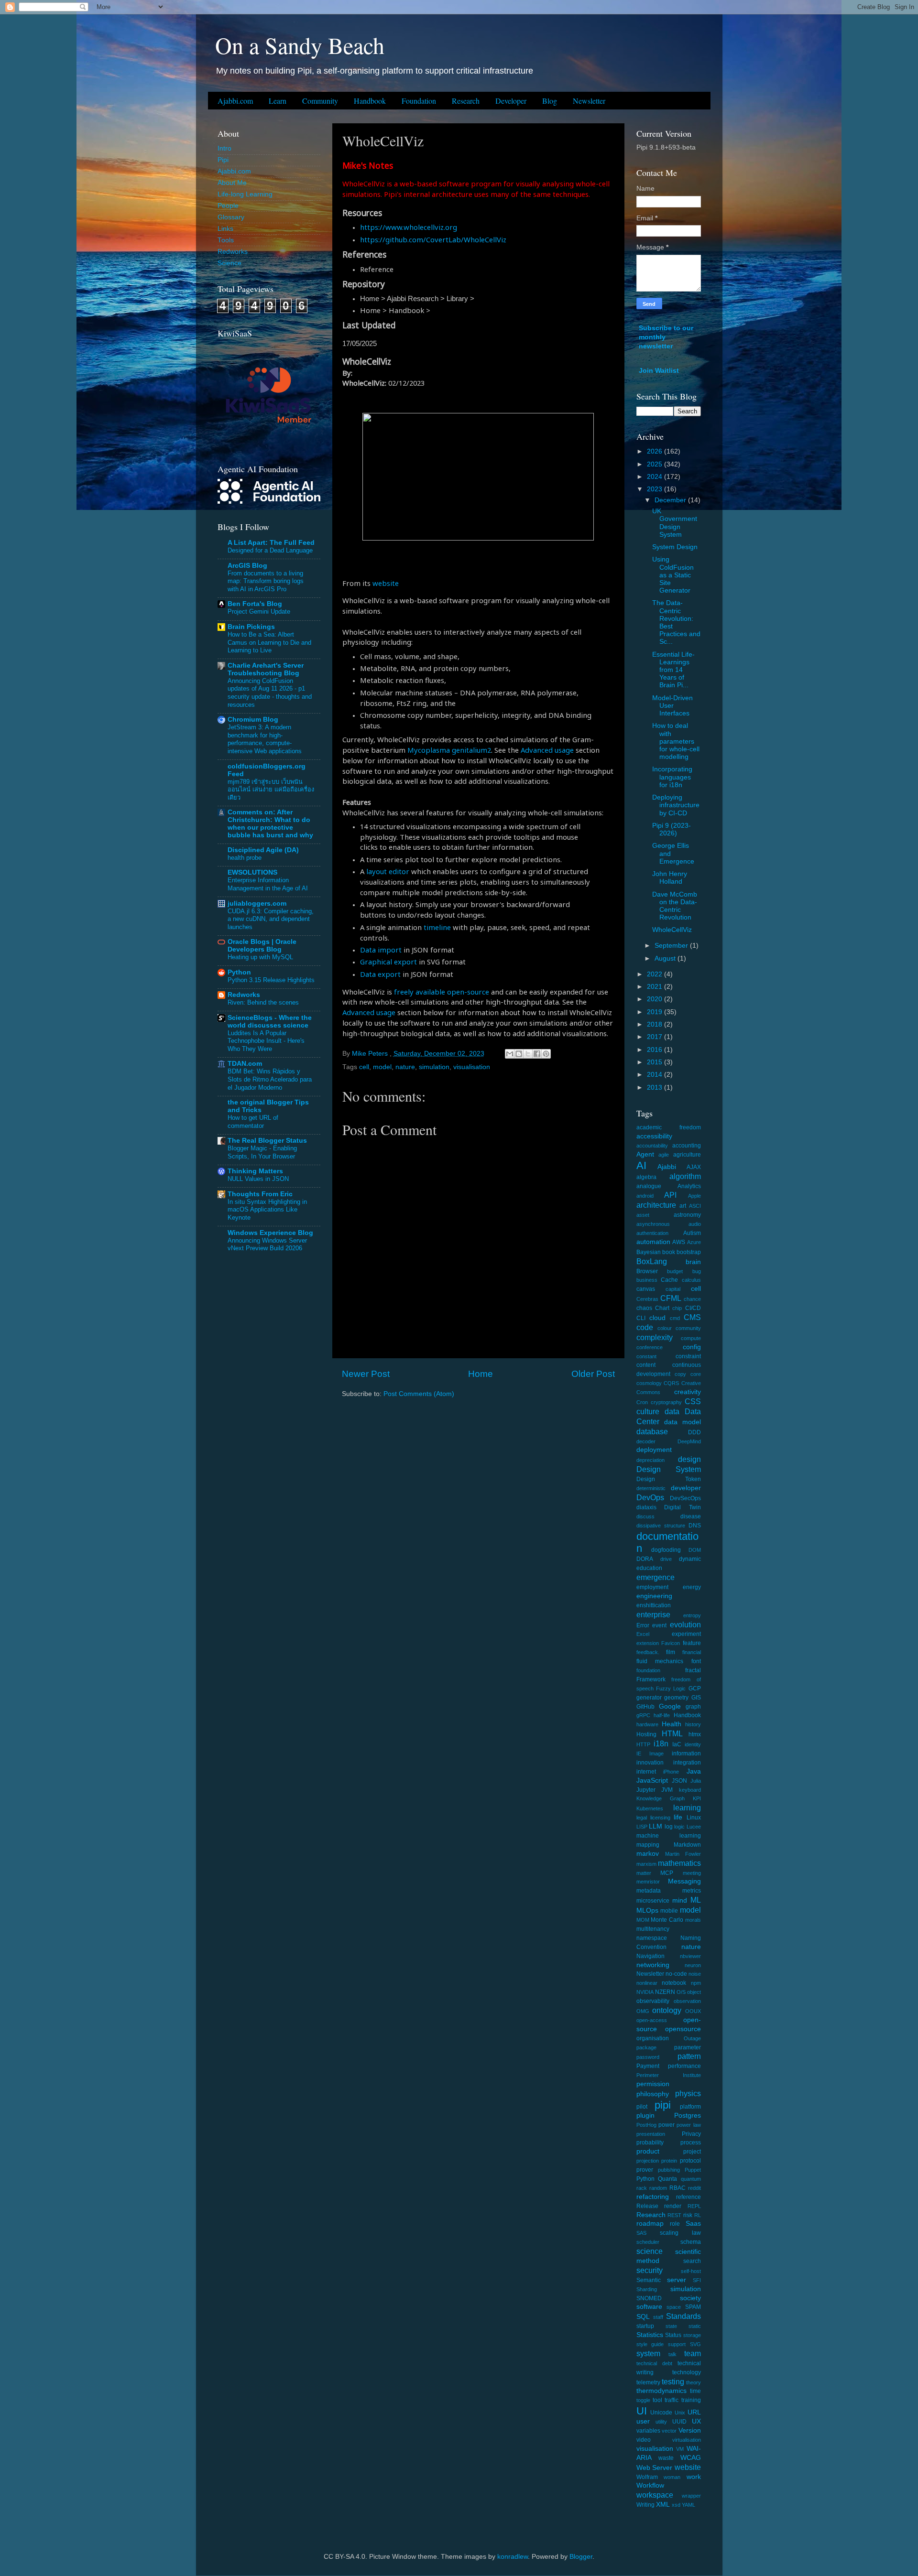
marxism (646, 1864)
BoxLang (652, 1261)
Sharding (647, 2289)
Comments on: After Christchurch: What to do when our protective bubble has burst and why (270, 824)
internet (646, 1772)
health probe (245, 858)
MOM (643, 1920)
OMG (643, 2011)
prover (645, 2170)
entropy (692, 1615)
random (658, 2188)
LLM (656, 1826)
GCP (695, 1688)
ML (696, 1900)
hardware (647, 1724)
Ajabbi (667, 1167)
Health (672, 1724)
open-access (652, 2020)
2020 (656, 999)
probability (650, 2143)
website (386, 583)
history (693, 1724)
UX (696, 2421)
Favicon (671, 1643)
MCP (667, 1873)
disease (691, 1516)
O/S (681, 1992)
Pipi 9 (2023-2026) (672, 829)
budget (675, 1271)
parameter (688, 2047)
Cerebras (647, 1299)
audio (695, 1224)
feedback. (648, 1652)
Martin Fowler (683, 1854)
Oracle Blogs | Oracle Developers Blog (262, 946)
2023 (656, 489)
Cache (669, 1280)
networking (653, 1965)
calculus (691, 1280)
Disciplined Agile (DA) (263, 850)
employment (652, 1587)
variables (648, 2431)
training (691, 2400)
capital (673, 1289)
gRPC (643, 1715)
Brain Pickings (251, 627)
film (671, 1652)
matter (644, 1873)
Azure (694, 1242)
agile (664, 1155)
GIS (696, 1698)
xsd (676, 2505)
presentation (651, 2134)
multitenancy (653, 1929)
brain (693, 1262)
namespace (652, 1938)
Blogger (581, 2557)
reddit (694, 2188)
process (691, 2143)
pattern (689, 2056)
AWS (679, 1242)
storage (692, 2335)
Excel (643, 1634)
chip (677, 1308)
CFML (671, 1298)
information (686, 1753)
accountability (652, 1146)
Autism (692, 1233)
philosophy (653, 2094)
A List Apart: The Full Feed (271, 543)
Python (239, 972)
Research (466, 101)
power (667, 2125)
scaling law (680, 2233)
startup (645, 2326)
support (677, 2344)
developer (686, 1488)
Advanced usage (547, 750)
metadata (649, 1891)
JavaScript (652, 1780)
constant (646, 1356)
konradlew (513, 2557)
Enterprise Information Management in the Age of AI (268, 884)
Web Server (655, 2468)
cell (364, 1067)
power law (688, 2125)
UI (642, 2411)
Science (229, 263)
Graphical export (388, 962)
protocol (690, 2161)
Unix (680, 2413)
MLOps (647, 1910)
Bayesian (649, 1252)
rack (642, 2188)
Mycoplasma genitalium (447, 750)
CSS (693, 1401)
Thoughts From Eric (260, 1194)
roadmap (650, 2224)
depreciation (650, 1460)
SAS (641, 2233)
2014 (656, 1075)
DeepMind (689, 1441)
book (669, 1252)
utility (661, 2422)
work (694, 2477)
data (672, 1411)
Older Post (593, 1374)
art (683, 1206)
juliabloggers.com (257, 904)
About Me (232, 183)
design (689, 1459)
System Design (675, 547)
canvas (646, 1289)
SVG (695, 2344)
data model (683, 1422)
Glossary (231, 217)
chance (692, 1299)
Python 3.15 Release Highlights (271, 980)
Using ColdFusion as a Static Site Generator (673, 575)
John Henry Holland (670, 878)
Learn (278, 101)
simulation (434, 1067)
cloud (657, 1318)
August (666, 958)
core (696, 1374)
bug (697, 1271)
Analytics (689, 1186)
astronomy (687, 1215)
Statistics (650, 2335)
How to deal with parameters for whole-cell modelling (676, 741)
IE (639, 1753)
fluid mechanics (660, 1661)
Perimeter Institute (669, 2075)
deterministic (651, 1488)
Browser (647, 1271)
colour (665, 1328)
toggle (643, 2400)
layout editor (388, 871)
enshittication (654, 1605)
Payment (648, 2066)
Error (643, 1625)
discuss (645, 1516)
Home (481, 1374)
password (648, 2057)
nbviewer (690, 1956)
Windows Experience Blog (270, 1233)
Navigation (650, 1956)
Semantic (649, 2280)
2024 (656, 477)
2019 (656, 1012)
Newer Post (366, 1374)
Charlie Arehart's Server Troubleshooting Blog (266, 669)
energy (692, 1587)
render (673, 2206)
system (648, 2353)
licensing (660, 1818)
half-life (662, 1715)
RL (698, 2215)
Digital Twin (683, 1507)
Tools (226, 240)
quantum (691, 2179)
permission (653, 2084)
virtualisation (687, 2440)
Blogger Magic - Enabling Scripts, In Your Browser (262, 1152)
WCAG (691, 2458)
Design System (669, 1469)
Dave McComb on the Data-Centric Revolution (675, 906)
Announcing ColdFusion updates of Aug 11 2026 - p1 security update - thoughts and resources (270, 693)
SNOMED (649, 2298)
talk (672, 2354)
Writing (645, 2505)
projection (648, 2161)
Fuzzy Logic (671, 1688)
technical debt (654, 2363)
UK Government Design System (675, 523)
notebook (674, 1983)
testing (673, 2381)
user (643, 2421)
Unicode (661, 2413)
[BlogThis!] (519, 1054)
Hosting (646, 1734)
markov (648, 1854)
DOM (695, 1550)
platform (690, 2107)
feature (692, 1643)
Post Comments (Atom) (419, 1394)
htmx (695, 1734)
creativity (688, 1392)
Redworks (233, 252)
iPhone (671, 1772)
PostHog (646, 2125)
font (696, 1661)
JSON (679, 1781)
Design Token (669, 1479)
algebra (646, 1177)
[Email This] (510, 1054)
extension (648, 1643)
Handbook (370, 101)
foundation (648, 1670)
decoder (646, 1441)
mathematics (679, 1863)
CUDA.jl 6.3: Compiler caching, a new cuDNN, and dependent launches (271, 919)
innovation (650, 1763)
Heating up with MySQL (260, 957)
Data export (380, 974)
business (647, 1280)
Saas (693, 2224)
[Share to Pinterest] (546, 1054)
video (644, 2440)
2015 (656, 1062)
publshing (669, 2170)
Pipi (223, 160)
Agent (645, 1154)
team (693, 2353)
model (382, 1067)
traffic (672, 2400)
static (695, 2326)
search (692, 2261)
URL (694, 2412)
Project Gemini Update (259, 612)
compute (691, 1338)
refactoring (653, 2197)
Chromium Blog (253, 720)
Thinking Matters (255, 1171)
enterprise (653, 1614)
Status (673, 2335)
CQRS (671, 1383)
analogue (649, 1186)
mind (680, 1900)
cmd (675, 1318)
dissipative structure (661, 1526)
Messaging (684, 1881)
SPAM (693, 2307)
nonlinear (647, 1983)
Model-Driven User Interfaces (672, 706)
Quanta (667, 2179)
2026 (656, 451)
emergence (656, 1577)
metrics (692, 1891)
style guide (650, 2344)
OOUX (693, 2011)
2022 (656, 974)
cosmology (649, 1383)
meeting (692, 1873)
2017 (656, 1037)
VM (680, 2449)
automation (653, 1242)
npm (696, 1983)
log (669, 1827)
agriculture (687, 1155)
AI (641, 1165)
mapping (648, 1845)
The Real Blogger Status (267, 1141)
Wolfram (647, 2477)
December (671, 500)
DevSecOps (685, 1498)
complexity (655, 1337)
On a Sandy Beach (300, 45)
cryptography (666, 1402)
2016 (656, 1050)
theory (694, 2382)
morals (693, 1920)
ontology (667, 2010)
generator (649, 1698)
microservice (653, 1901)
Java (694, 1771)
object (694, 1992)
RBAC (678, 2188)
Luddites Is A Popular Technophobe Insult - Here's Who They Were (266, 1041)
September (672, 946)
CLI (641, 1318)
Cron (642, 1402)
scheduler (648, 2242)
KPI (697, 1798)
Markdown (687, 1845)
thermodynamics (661, 2391)
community (688, 1328)
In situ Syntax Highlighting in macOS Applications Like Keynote (267, 1210)
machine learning (669, 1836)
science (650, 2251)
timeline (437, 927)
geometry (676, 1698)
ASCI (695, 1206)
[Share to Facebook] (537, 1054)
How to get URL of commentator (253, 1122)
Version (690, 2430)
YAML (688, 2505)
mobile (669, 1911)
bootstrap (689, 1252)
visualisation (472, 1067)
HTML (672, 1733)
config (692, 1347)
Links (225, 229)
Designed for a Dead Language (270, 550)
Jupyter (646, 1790)
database (652, 1431)
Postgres (688, 2116)
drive (666, 1559)
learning (687, 1808)
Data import (381, 950)
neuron (693, 1965)
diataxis (646, 1507)
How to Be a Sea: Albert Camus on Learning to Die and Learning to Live (269, 642)
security (650, 2270)
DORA (645, 1559)
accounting (687, 1146)
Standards (683, 2316)
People (228, 206)
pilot (642, 2107)
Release (647, 2206)
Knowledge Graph (661, 1798)
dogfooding (666, 1550)
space (674, 2307)
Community (320, 101)
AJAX (694, 1167)
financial (692, 1652)
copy (680, 1374)
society (690, 2298)
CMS (692, 1317)
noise (695, 1974)
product (648, 2151)
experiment (686, 1634)
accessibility (654, 1136)
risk (688, 2215)
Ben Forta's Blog (255, 604)
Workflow (650, 2485)
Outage (692, 2038)
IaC (677, 1744)
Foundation (419, 101)
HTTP (643, 1744)
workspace (655, 2495)
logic (679, 1827)
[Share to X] (528, 1054)
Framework (651, 1679)
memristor (648, 1882)
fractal (693, 1670)
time (695, 2391)
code (645, 1327)
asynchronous (653, 1224)
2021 (656, 987)
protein (669, 2161)
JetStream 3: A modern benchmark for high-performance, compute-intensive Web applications (265, 739)
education (649, 1568)
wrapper (691, 2496)
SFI (697, 2280)
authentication (652, 1233)
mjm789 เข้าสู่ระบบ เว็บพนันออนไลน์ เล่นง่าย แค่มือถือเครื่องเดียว (271, 790)
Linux (694, 1818)
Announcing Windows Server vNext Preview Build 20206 (267, 1245)
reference (688, 2197)
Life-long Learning (245, 194)
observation (687, 2001)
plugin (645, 2116)
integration (687, 1763)
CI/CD (693, 1308)
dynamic (690, 1559)
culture (648, 1411)
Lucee (694, 1827)
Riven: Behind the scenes (263, 1002)
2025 (656, 464)
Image (656, 1753)
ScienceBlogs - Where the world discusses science (270, 1022)
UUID (679, 2422)
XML (663, 2505)
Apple (694, 1196)
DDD (694, 1432)
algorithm (685, 1176)
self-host (691, 2271)
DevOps (650, 1497)
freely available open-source (442, 992)
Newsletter (589, 101)
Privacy (691, 2134)
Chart (662, 1308)
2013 (656, 1088)
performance (684, 2066)
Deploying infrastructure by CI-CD (676, 805)
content (646, 1365)
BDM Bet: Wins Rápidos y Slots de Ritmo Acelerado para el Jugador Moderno (270, 1079)
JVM (667, 1790)
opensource (683, 2029)
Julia (696, 1781)
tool (657, 2400)
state (671, 2326)
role (675, 2224)
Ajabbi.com (235, 101)
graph (693, 1707)
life (678, 1817)
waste (666, 2458)
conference (650, 1347)
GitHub (645, 1707)
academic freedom (669, 1127)
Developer (511, 101)
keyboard (690, 1790)
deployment (654, 1450)
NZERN (665, 1992)
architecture (656, 1205)
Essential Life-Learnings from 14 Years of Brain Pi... (673, 670)
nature (405, 1067)
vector (669, 2431)
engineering (654, 1596)
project (692, 2152)
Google (670, 1706)
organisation (653, 2038)
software (649, 2307)
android (645, 1196)
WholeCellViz (672, 930)
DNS (695, 1526)
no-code (676, 1974)
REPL (694, 2206)
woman (672, 2477)
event (659, 1625)
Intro (224, 148)
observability (653, 2001)
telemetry (648, 2382)
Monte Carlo (667, 1920)
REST (674, 2215)
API (670, 1195)
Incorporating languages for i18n (672, 777)
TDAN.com (245, 1064)
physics (688, 2093)
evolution (685, 1624)
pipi (663, 2105)
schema (691, 2242)
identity (693, 1744)
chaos (644, 1308)
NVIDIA (645, 1992)
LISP (642, 1827)
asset (643, 1215)
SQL (643, 2317)
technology (687, 2372)
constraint (688, 1356)
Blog (550, 101)
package (646, 2047)
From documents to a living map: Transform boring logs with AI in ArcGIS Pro (266, 581)
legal (642, 1818)
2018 (656, 1024)
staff (658, 2317)
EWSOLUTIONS (252, 872)
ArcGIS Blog (247, 566)
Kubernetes (650, 1808)
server (677, 2280)
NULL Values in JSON (258, 1179)
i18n (661, 1743)
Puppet (693, 2170)
